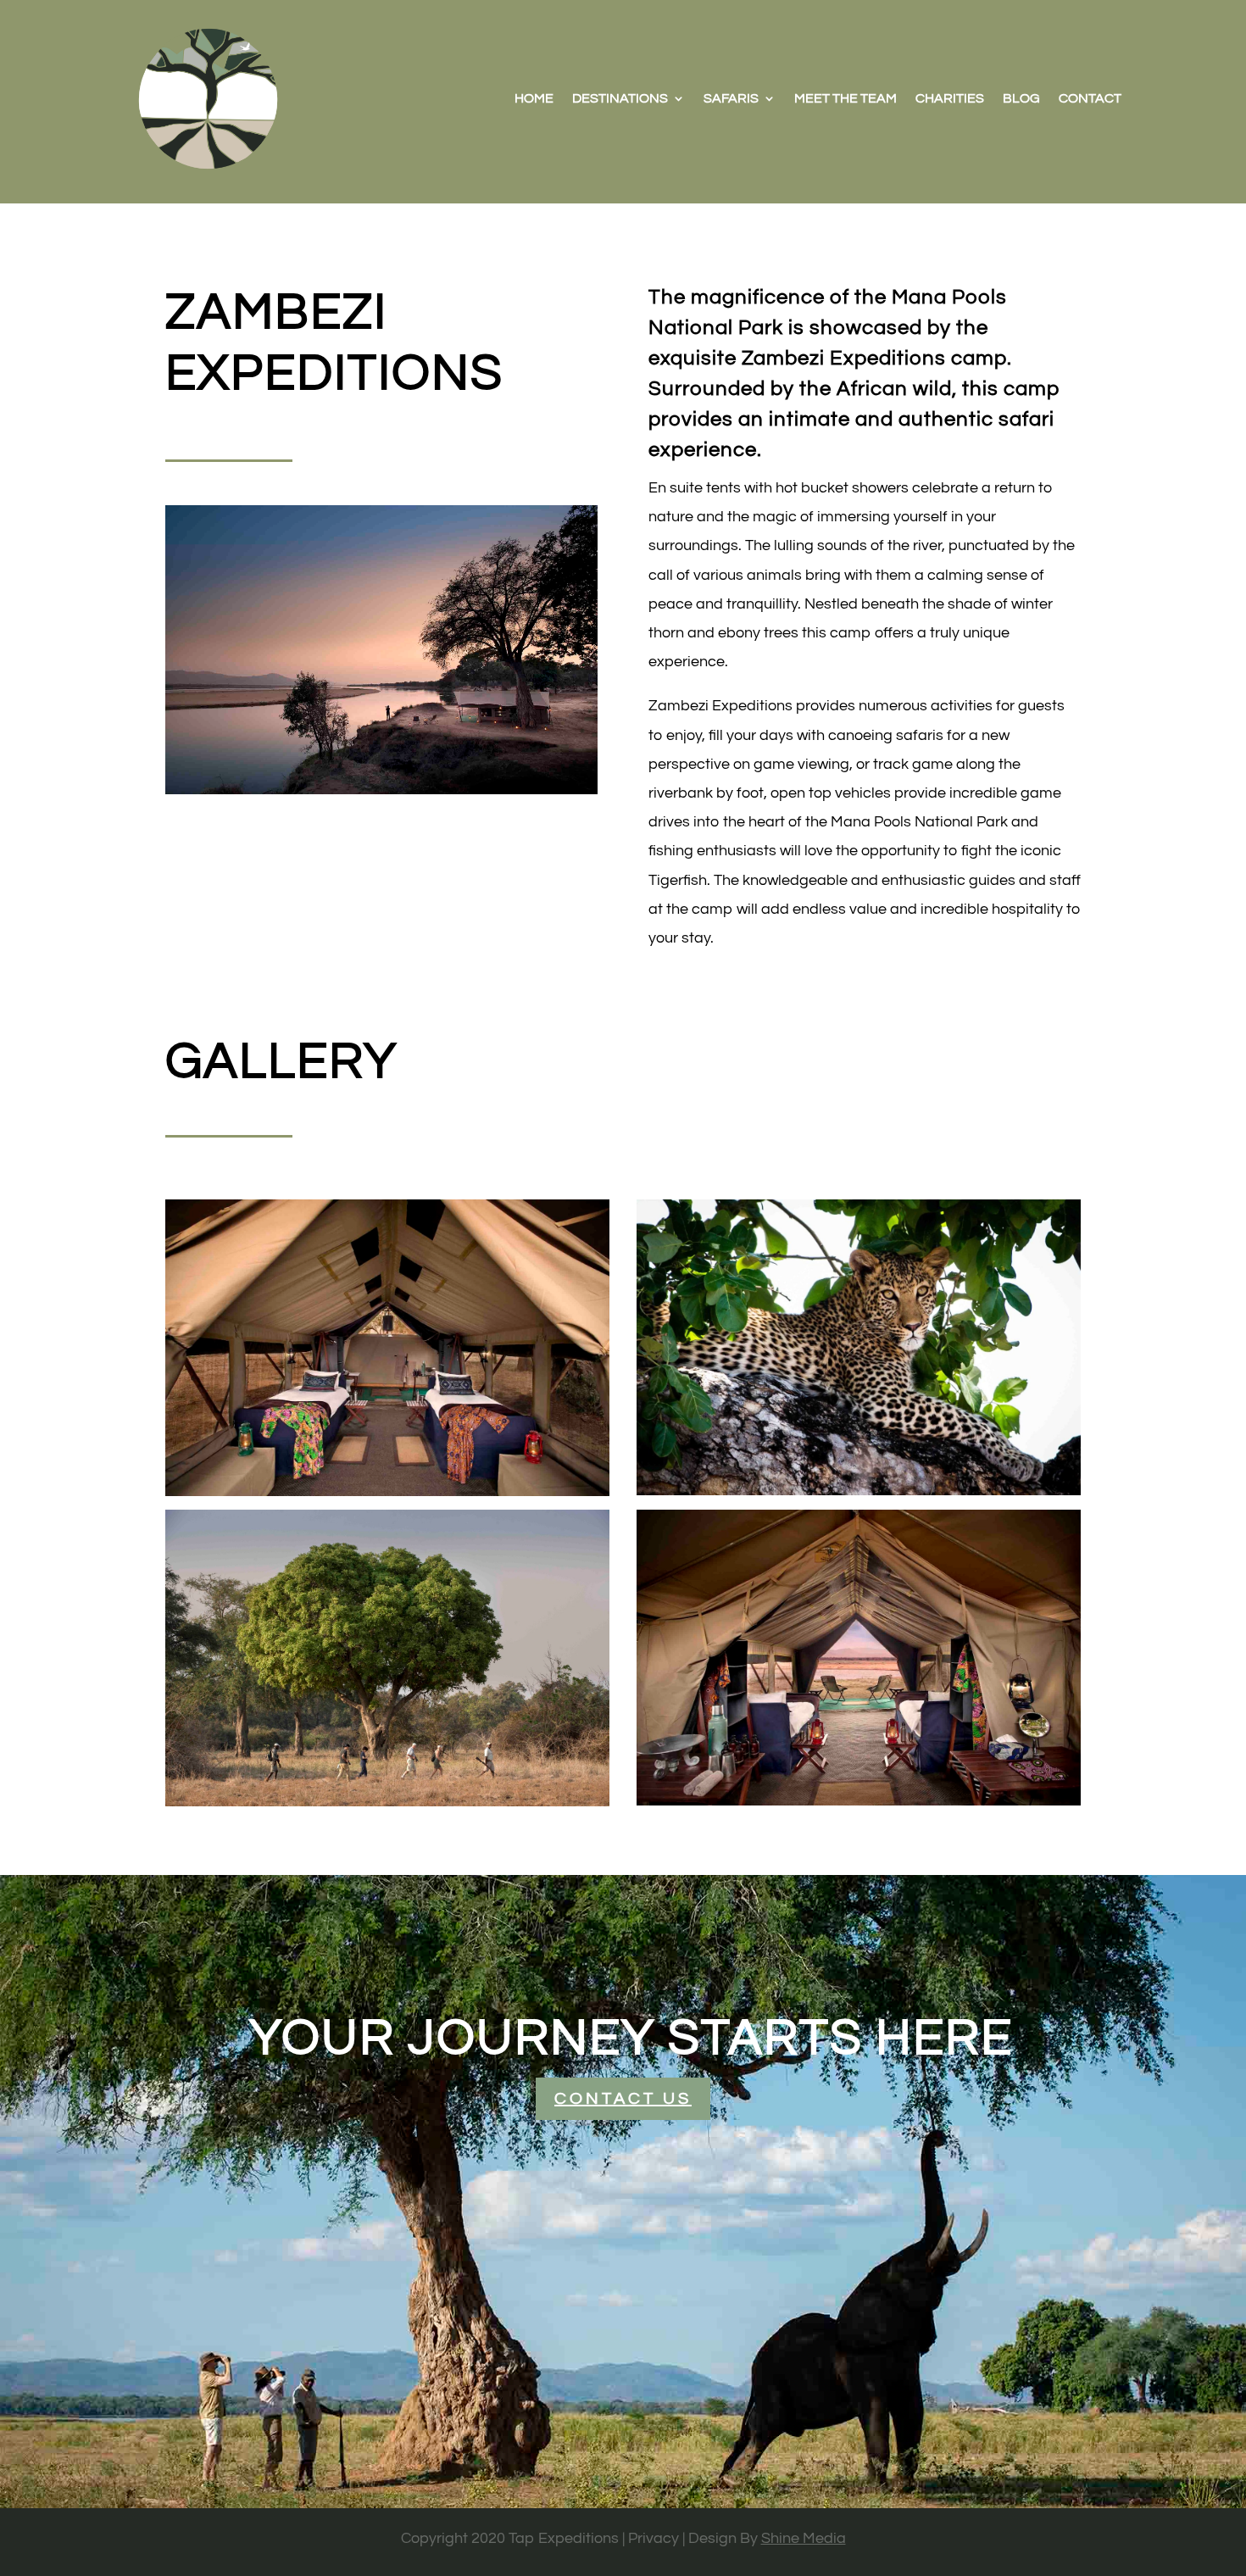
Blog (1021, 98)
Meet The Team (845, 98)
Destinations (620, 98)
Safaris (731, 98)
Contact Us (623, 2099)
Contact (1090, 98)
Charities (950, 98)
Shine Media (804, 2538)
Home (534, 98)
